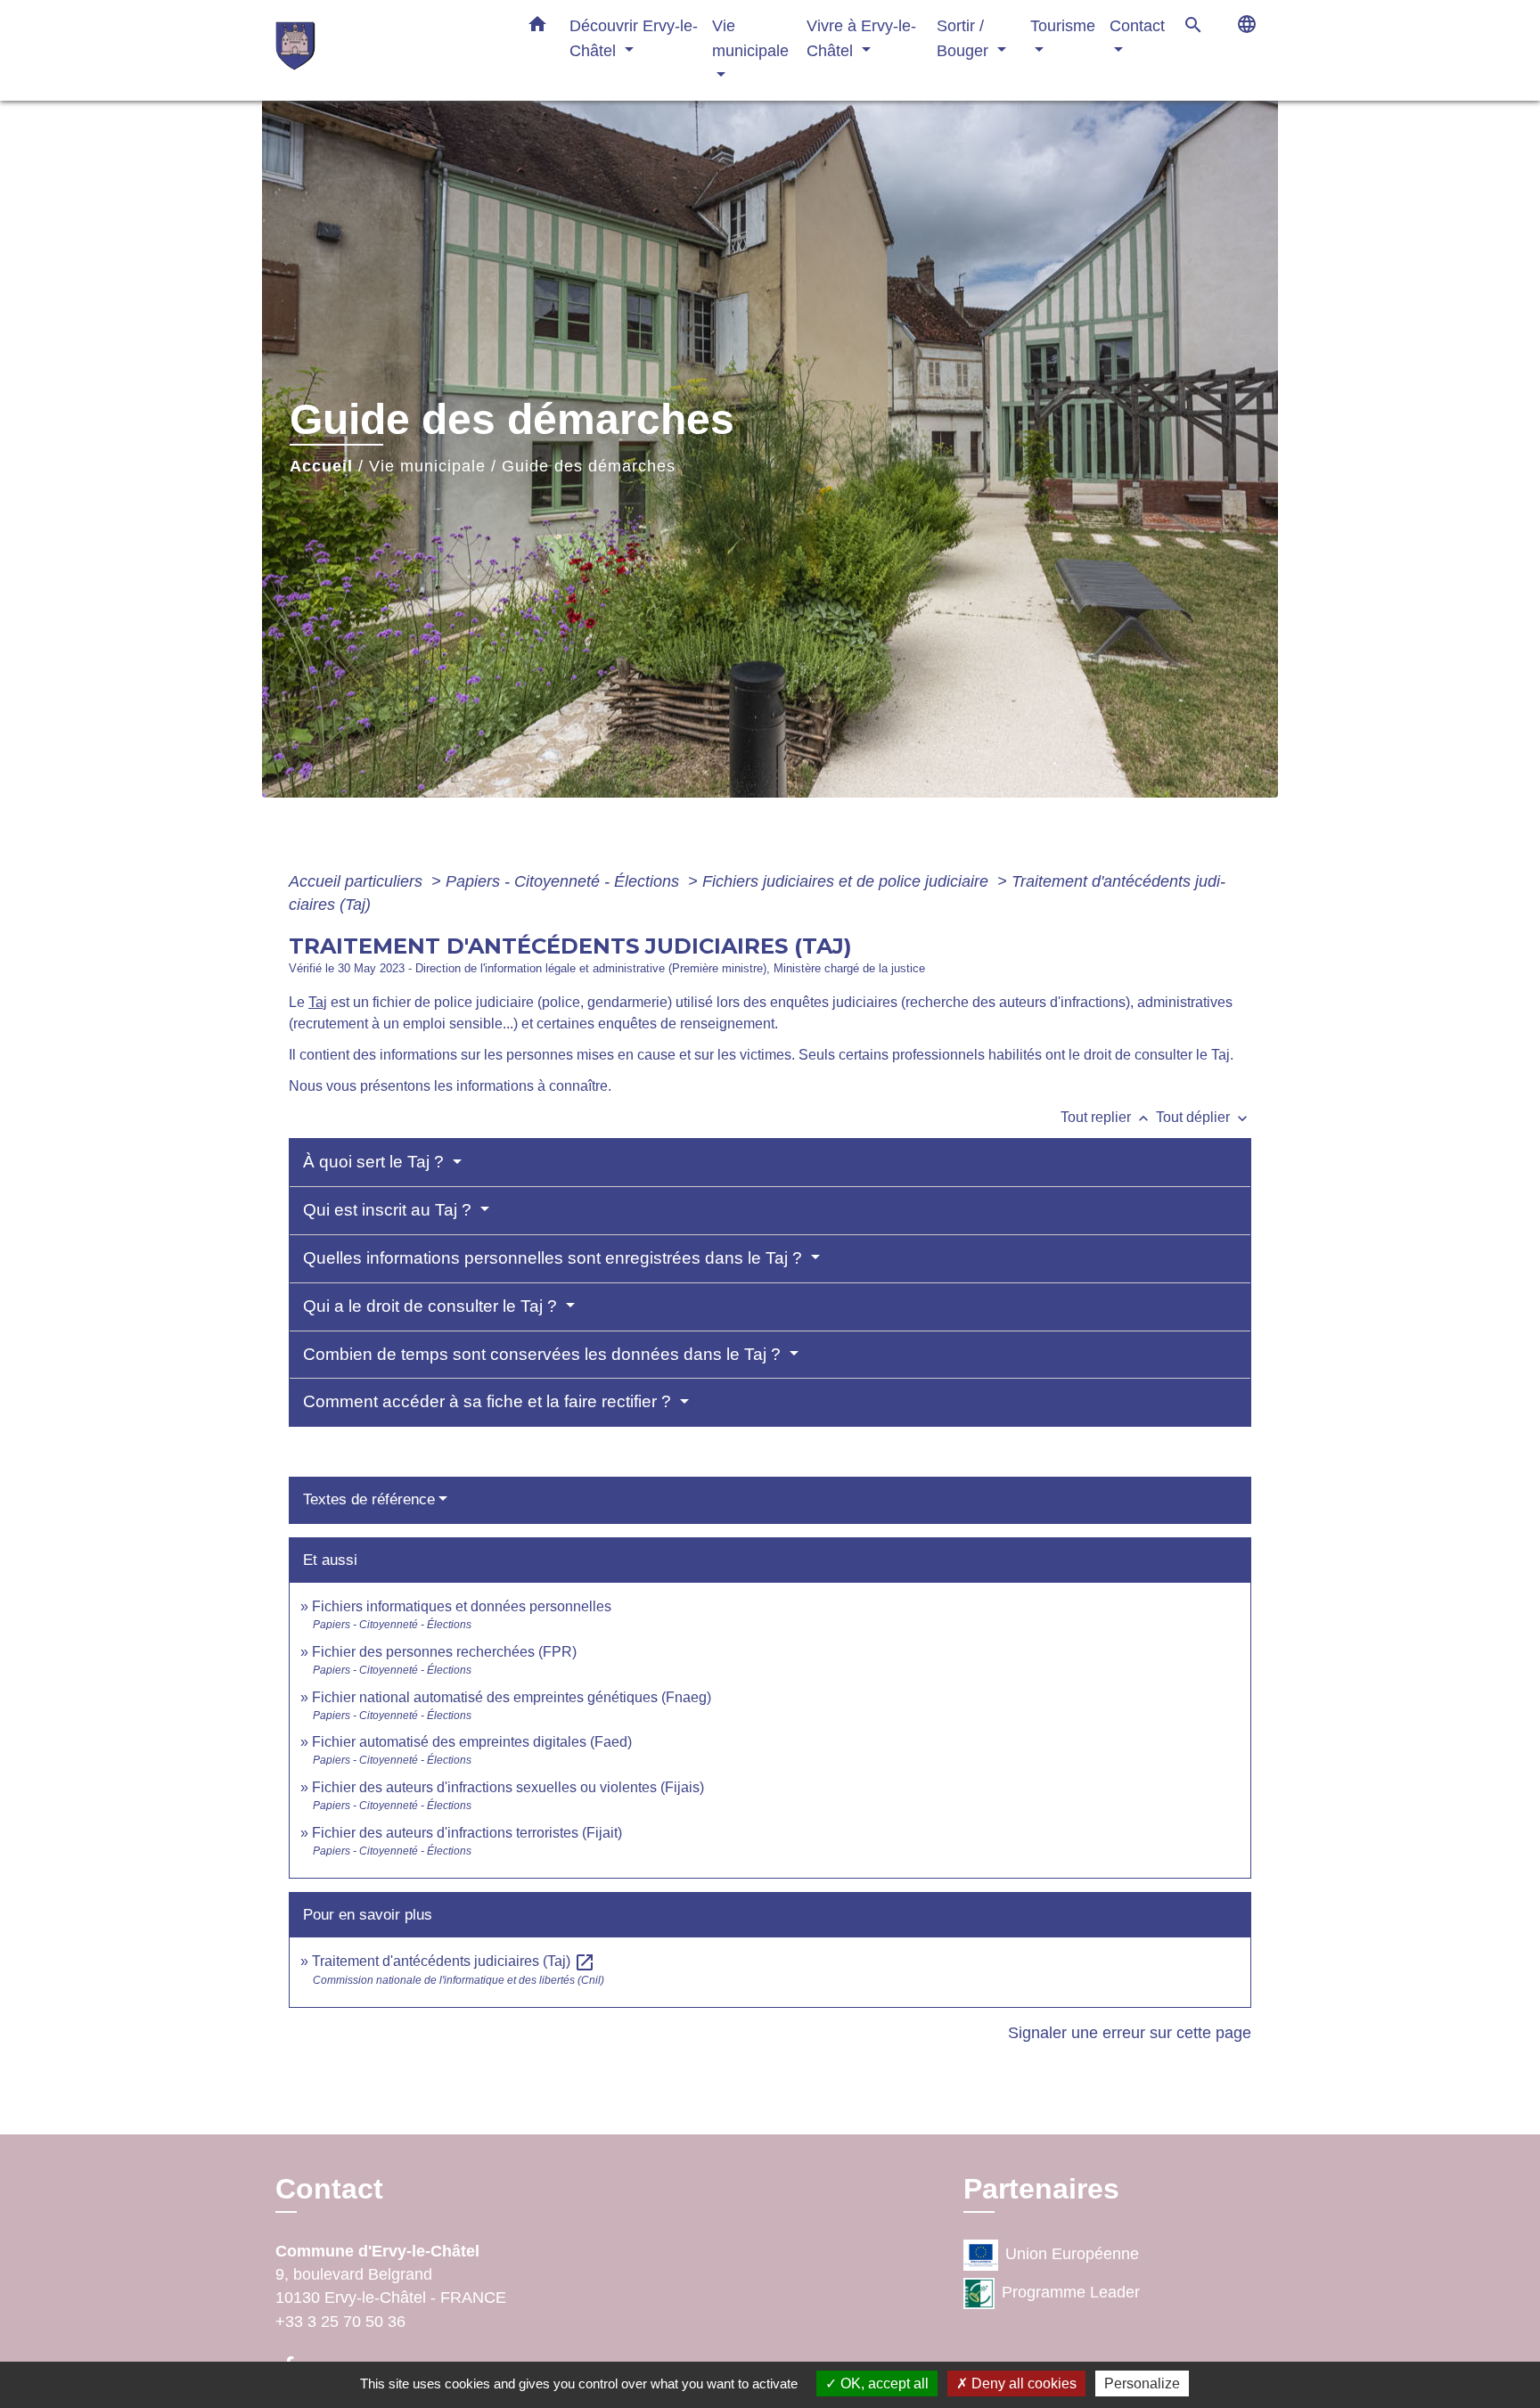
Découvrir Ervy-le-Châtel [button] (634, 38)
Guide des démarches (589, 466)
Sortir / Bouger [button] (965, 38)
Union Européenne (1072, 2254)
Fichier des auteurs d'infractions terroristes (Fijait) (467, 1833)
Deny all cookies (1022, 2383)
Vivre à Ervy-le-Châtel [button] (861, 38)
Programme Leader (1071, 2292)
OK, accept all (883, 2383)
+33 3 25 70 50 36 (340, 2322)
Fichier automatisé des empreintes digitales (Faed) (472, 1742)
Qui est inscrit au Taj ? (389, 1210)
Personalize (1142, 2383)
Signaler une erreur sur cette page (1130, 2033)
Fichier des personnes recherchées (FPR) (444, 1652)
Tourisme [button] (1063, 25)
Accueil (321, 466)
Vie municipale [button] (750, 38)
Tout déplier (1204, 1117)
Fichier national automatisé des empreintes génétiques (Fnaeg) (512, 1697)
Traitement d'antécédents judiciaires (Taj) (454, 1961)
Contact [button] (1137, 25)
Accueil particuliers (358, 881)
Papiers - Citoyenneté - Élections (565, 881)
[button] (537, 28)
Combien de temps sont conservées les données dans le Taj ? (544, 1354)
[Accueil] (387, 50)
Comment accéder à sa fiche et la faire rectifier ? (489, 1401)
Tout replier (1106, 1117)
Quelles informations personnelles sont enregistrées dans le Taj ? (555, 1258)
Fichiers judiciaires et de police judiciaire (848, 881)
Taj (318, 1002)
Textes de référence (369, 1499)
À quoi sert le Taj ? (376, 1162)
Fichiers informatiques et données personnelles (462, 1606)
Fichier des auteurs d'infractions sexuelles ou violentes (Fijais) (508, 1787)
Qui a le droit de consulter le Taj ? (432, 1306)
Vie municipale (427, 466)
